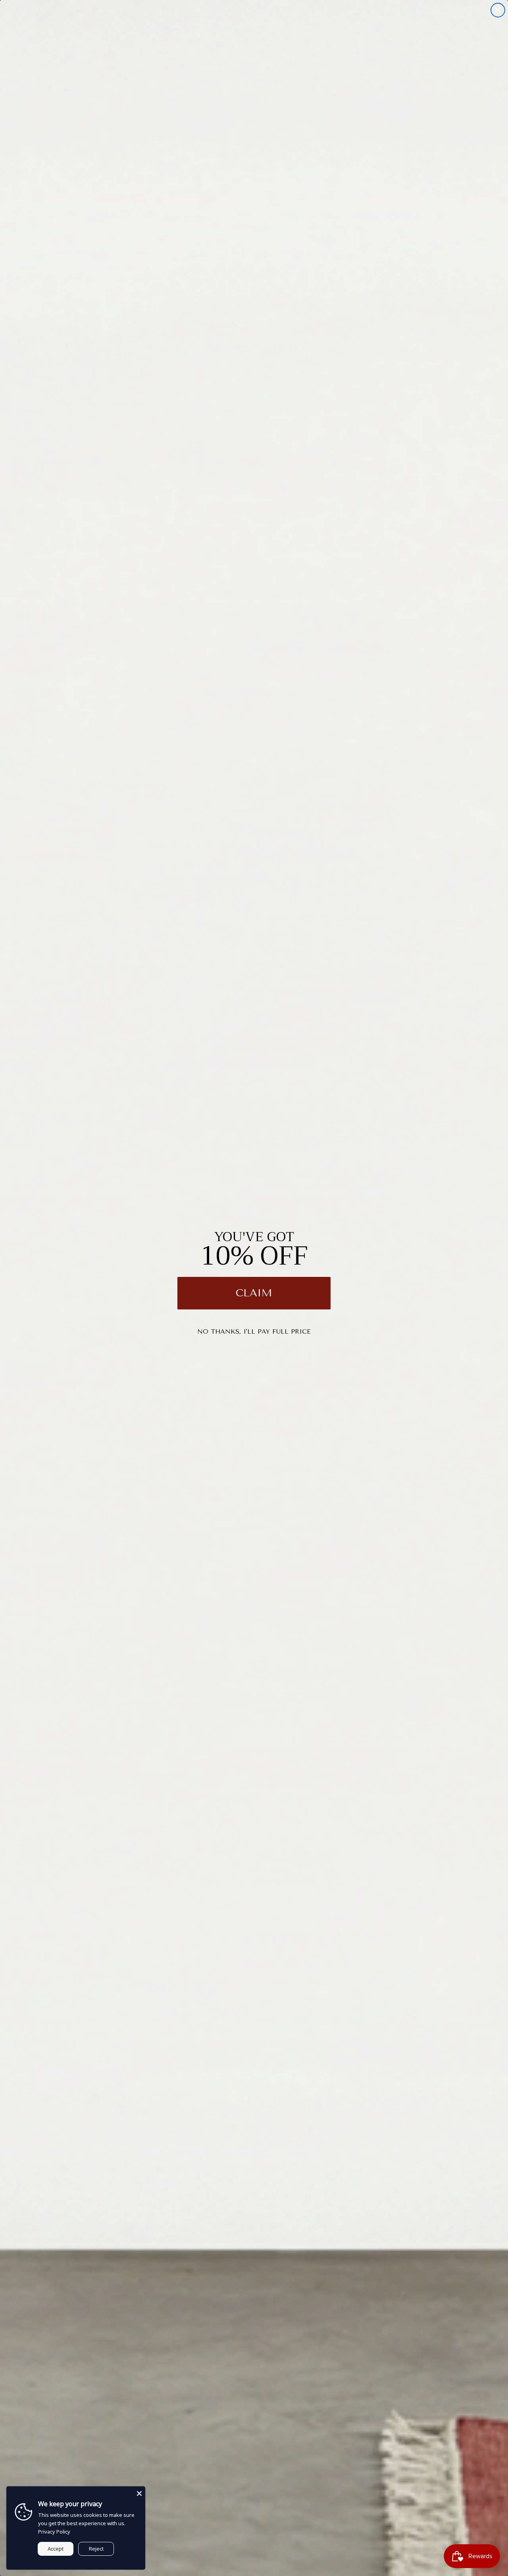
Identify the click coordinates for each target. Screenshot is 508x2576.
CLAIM (254, 1293)
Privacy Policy (54, 2532)
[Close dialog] (498, 10)
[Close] (139, 2492)
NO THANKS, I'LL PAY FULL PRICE (254, 1331)
